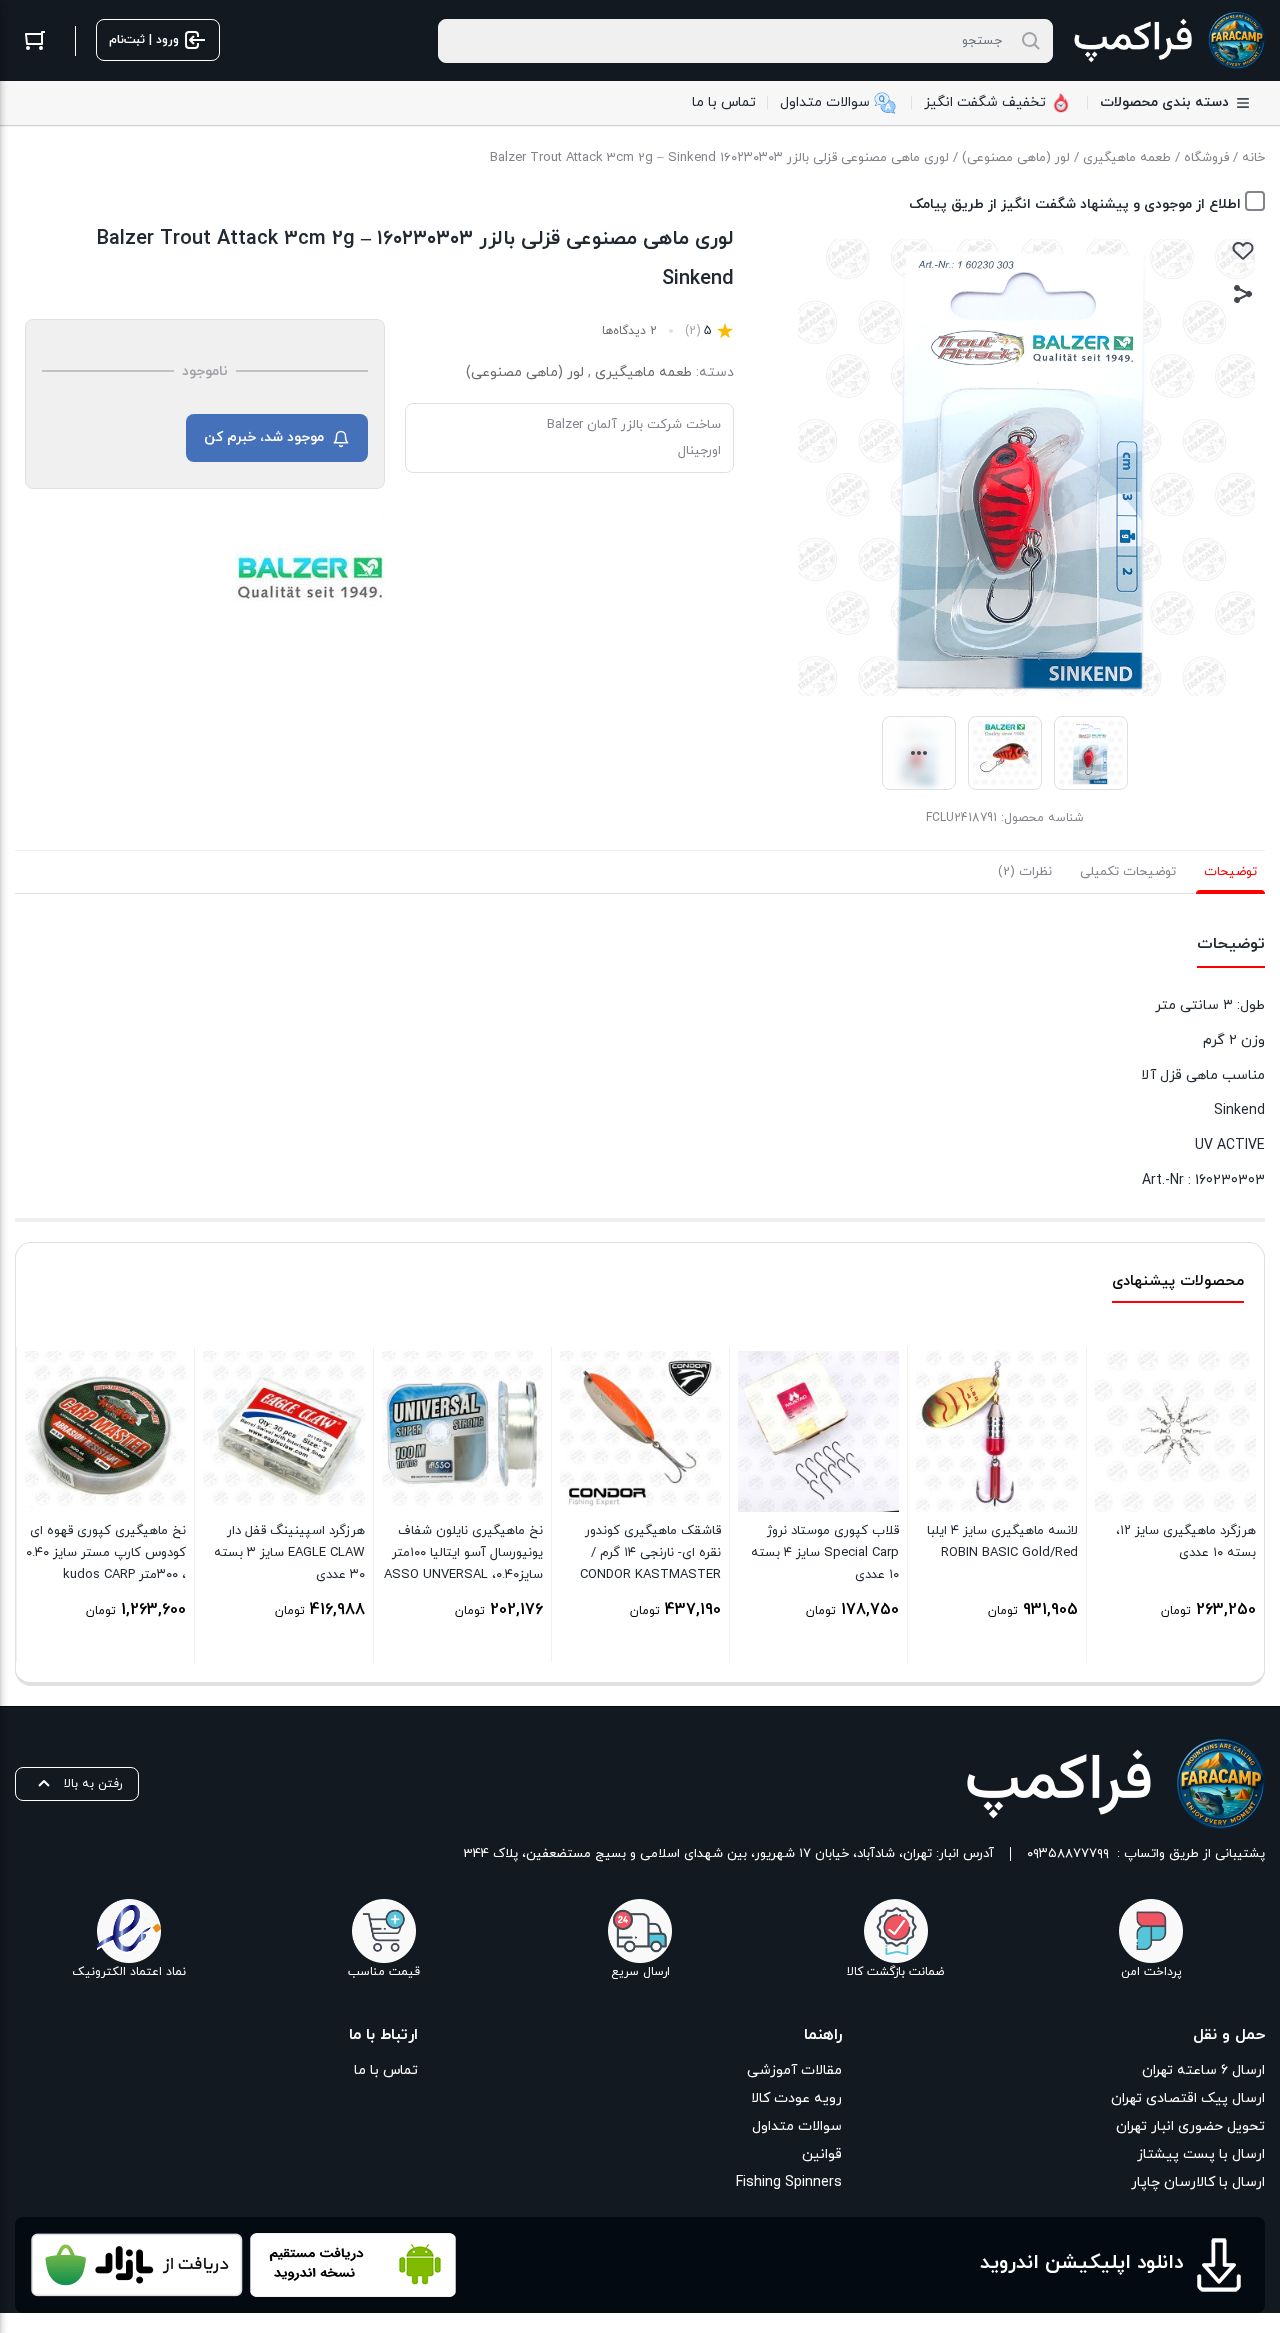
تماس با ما (386, 2070)
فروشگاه (1206, 158)
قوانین (821, 2154)
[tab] (1230, 872)
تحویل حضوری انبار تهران (1190, 2126)
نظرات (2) (1025, 872)
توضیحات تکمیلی (1128, 872)
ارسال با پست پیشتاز (1201, 2154)
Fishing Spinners (788, 2182)
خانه (1253, 158)
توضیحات (1230, 872)
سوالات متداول (796, 2126)
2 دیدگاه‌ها (629, 331)
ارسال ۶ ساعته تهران (1203, 2070)
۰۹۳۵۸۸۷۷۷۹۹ (1068, 1854)
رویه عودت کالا (796, 2098)
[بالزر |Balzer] (310, 578)
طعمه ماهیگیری (1127, 158)
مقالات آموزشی (794, 2070)
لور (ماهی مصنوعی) (1016, 158)
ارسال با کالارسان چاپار (1198, 2182)
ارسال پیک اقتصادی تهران (1188, 2098)
